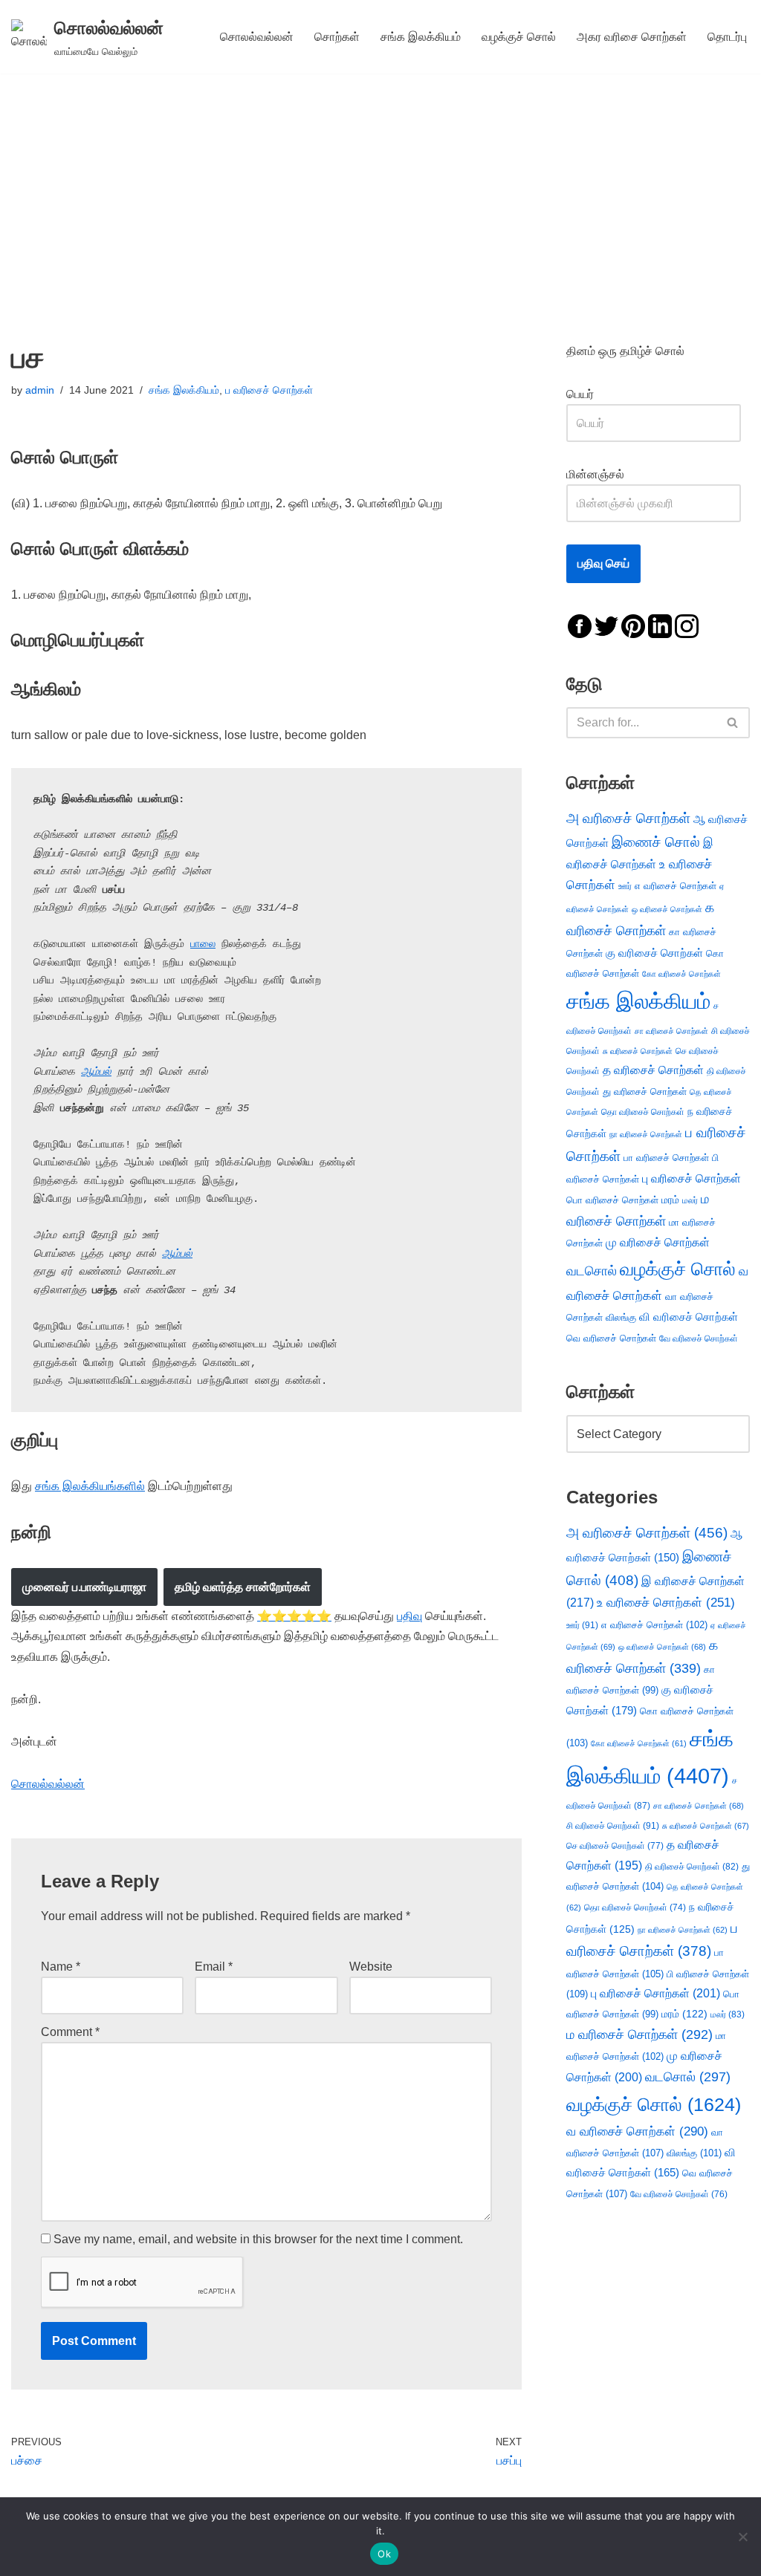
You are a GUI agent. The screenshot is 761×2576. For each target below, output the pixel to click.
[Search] (733, 723)
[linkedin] (660, 625)
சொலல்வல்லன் (257, 37)
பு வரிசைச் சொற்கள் (692, 1178)
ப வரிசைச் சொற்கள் (269, 390)
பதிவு (409, 1616)
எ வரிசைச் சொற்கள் (676, 886)
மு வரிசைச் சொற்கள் (658, 1242)
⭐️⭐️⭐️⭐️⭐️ (294, 1616)
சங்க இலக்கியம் (421, 37)
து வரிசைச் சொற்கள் (645, 1092)
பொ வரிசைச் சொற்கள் (612, 1200)
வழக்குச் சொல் (519, 37)
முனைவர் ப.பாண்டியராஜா (84, 1587)
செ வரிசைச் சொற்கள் (615, 1845)
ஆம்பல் (96, 1072)
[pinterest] (633, 625)
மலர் (690, 1200)
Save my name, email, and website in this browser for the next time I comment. (258, 2239)
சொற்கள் (337, 37)
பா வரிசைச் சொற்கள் (666, 1158)
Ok (384, 2554)
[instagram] (687, 625)
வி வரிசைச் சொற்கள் (689, 1317)
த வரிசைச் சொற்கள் (653, 1070)
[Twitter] (606, 625)
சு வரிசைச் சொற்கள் (638, 1051)
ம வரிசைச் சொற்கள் (639, 2035)
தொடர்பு (727, 37)
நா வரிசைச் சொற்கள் (646, 1134)
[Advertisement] (380, 185)
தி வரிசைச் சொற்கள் (692, 1867)
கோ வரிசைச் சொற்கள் (681, 974)
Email (214, 1967)
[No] (742, 2537)
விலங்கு (621, 1317)
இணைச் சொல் (656, 842)
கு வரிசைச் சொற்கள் (654, 953)
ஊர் (625, 886)
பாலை (203, 944)
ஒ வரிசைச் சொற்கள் (667, 909)
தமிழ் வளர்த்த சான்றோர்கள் (243, 1587)
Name (61, 1967)
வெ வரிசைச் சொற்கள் (611, 1338)
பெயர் (595, 394)
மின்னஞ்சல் (597, 474)
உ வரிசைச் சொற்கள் (666, 1603)
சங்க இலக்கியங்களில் (90, 1486)
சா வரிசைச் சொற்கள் (671, 1031)
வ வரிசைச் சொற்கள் (637, 2131)
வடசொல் (592, 1271)
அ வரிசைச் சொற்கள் (628, 818)
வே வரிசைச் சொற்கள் (699, 1338)
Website (371, 1967)
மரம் (670, 1200)
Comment (70, 2032)
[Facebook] (580, 625)
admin (40, 390)
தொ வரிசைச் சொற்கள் (643, 1112)
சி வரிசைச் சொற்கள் (613, 1826)
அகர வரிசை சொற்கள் (632, 37)
